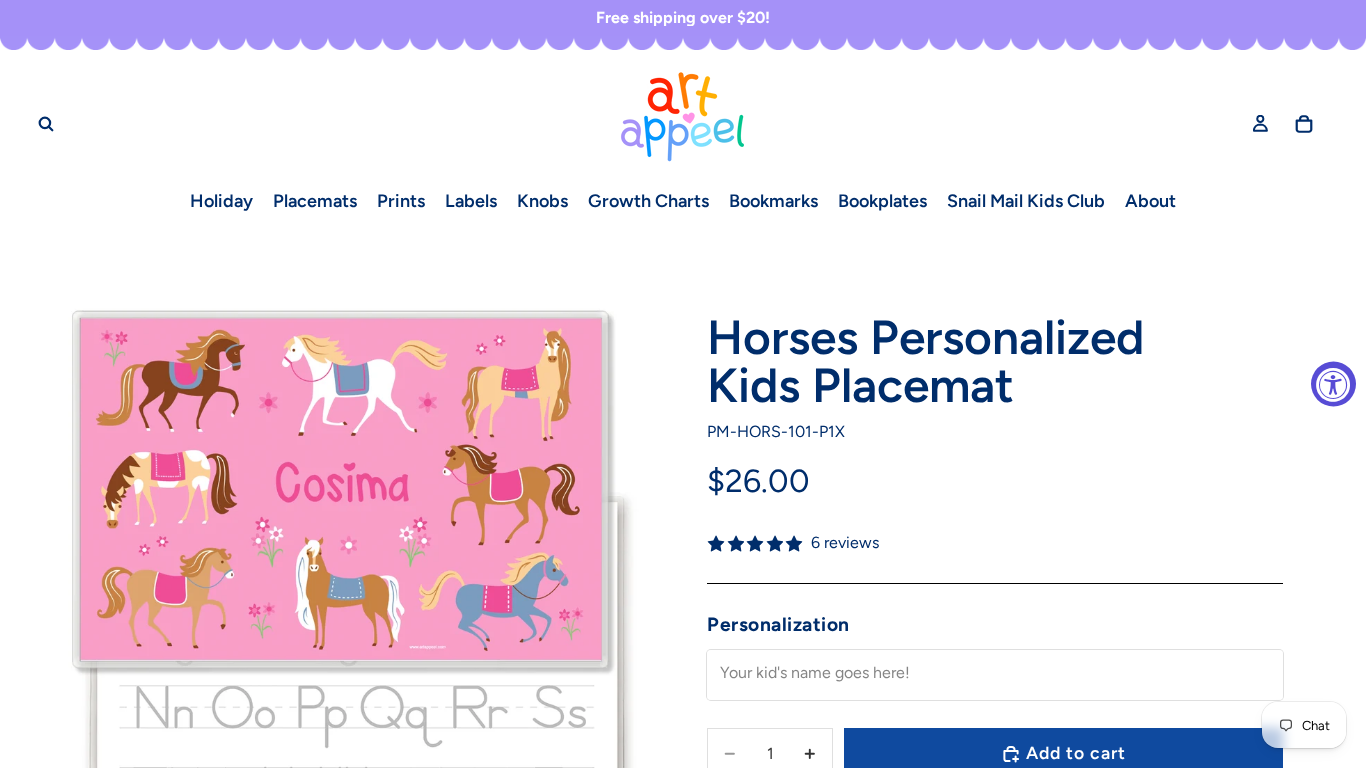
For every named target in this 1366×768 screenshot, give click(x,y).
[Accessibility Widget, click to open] (1333, 384)
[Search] (46, 123)
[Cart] (1304, 123)
